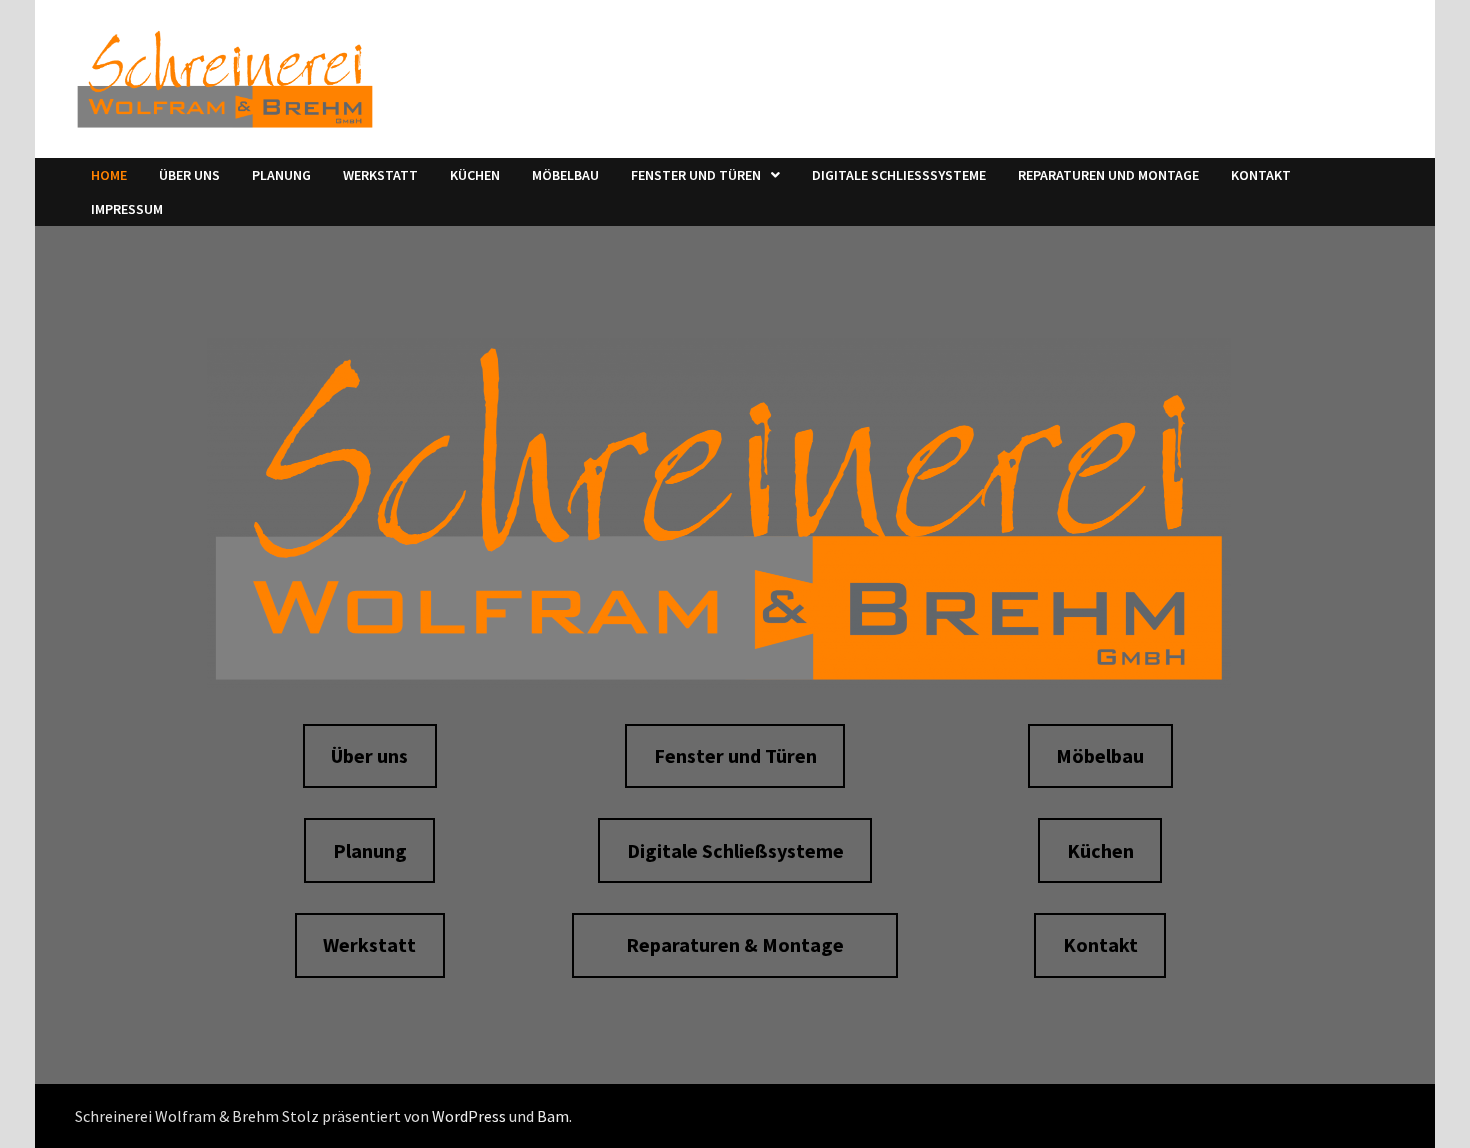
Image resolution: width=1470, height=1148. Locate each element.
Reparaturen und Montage (1108, 175)
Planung (281, 175)
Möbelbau (565, 175)
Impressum (127, 209)
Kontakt (1261, 175)
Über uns (189, 175)
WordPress (469, 1116)
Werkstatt (380, 175)
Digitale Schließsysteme (899, 175)
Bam (553, 1116)
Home (109, 175)
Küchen (475, 175)
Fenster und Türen (696, 175)
